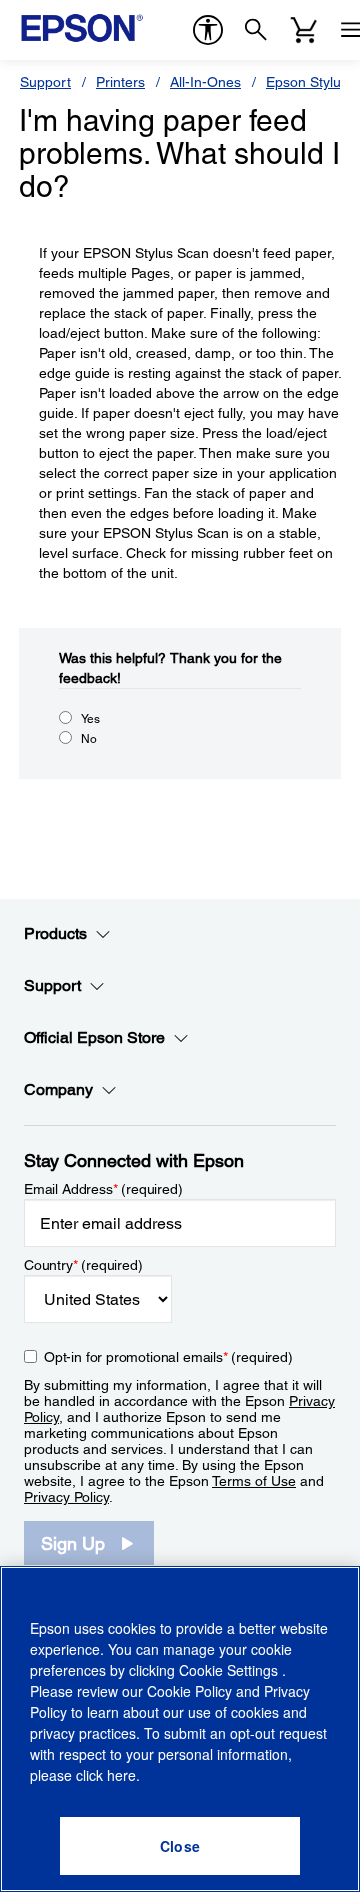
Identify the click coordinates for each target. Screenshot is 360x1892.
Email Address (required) (103, 1189)
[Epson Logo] (82, 28)
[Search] (256, 30)
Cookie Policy (189, 1691)
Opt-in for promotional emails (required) (168, 1357)
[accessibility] (208, 30)
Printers (120, 82)
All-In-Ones (205, 82)
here (121, 1775)
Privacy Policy (66, 1497)
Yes (90, 719)
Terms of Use (254, 1481)
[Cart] (304, 30)
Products (55, 933)
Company (58, 1089)
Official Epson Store (94, 1037)
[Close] (180, 1846)
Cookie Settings (230, 1670)
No (89, 739)
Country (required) (83, 1265)
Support (45, 82)
